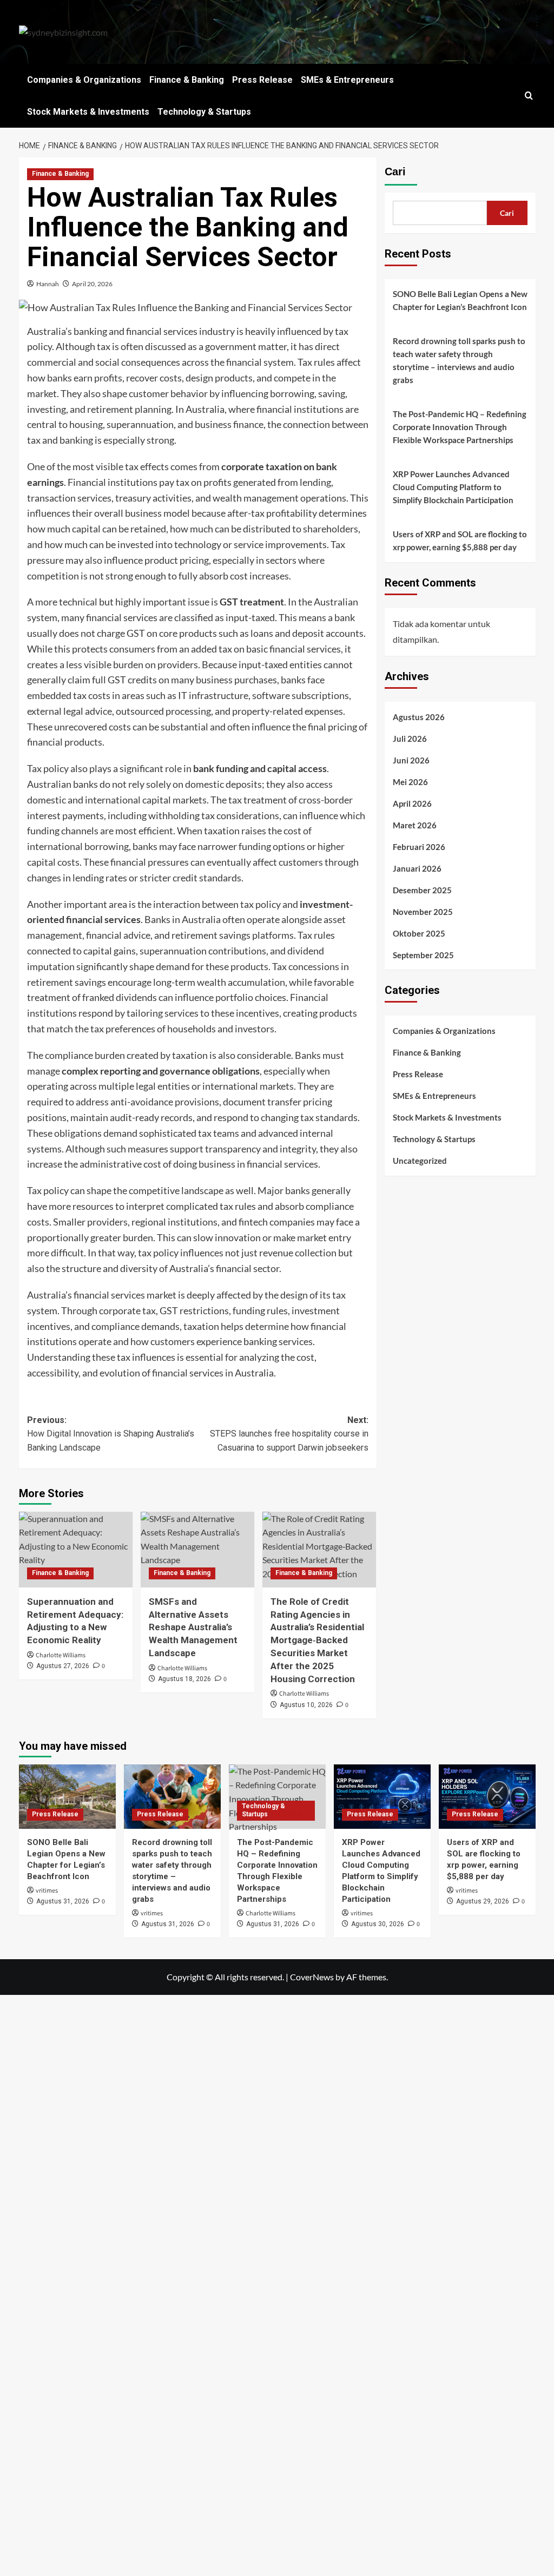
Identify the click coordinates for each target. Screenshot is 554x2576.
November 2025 (423, 912)
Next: (289, 1434)
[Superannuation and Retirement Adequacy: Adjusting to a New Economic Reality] (76, 1550)
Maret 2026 (415, 825)
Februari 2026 (419, 847)
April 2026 (412, 803)
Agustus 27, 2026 (63, 1666)
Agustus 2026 (419, 717)
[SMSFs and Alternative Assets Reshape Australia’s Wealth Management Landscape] (197, 1550)
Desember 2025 (422, 890)
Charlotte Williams (61, 1655)
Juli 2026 (410, 739)
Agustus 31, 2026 (63, 1901)
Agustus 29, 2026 (483, 1901)
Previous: (111, 1434)
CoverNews (312, 1977)
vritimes (47, 1891)
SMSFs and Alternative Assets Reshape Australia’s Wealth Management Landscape (193, 1627)
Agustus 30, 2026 (378, 1924)
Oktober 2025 (419, 933)
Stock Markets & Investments (88, 112)
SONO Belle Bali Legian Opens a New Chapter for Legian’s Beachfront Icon (460, 300)
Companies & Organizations (84, 80)
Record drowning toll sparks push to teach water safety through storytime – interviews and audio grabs (459, 360)
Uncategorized (420, 1161)
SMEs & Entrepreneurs (347, 80)
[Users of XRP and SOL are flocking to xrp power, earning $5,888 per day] (487, 1797)
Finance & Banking (187, 80)
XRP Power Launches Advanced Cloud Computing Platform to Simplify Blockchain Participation (453, 487)
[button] (529, 95)
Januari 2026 (417, 868)
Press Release (262, 80)
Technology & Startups (204, 112)
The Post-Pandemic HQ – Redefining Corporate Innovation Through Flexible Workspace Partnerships (460, 427)
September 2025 (423, 955)
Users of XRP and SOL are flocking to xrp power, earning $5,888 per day (460, 541)
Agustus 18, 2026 (184, 1679)
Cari (395, 172)
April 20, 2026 (92, 284)
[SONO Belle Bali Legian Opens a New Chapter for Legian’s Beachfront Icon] (67, 1797)
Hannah (48, 284)
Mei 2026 (410, 782)
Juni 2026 (411, 760)
